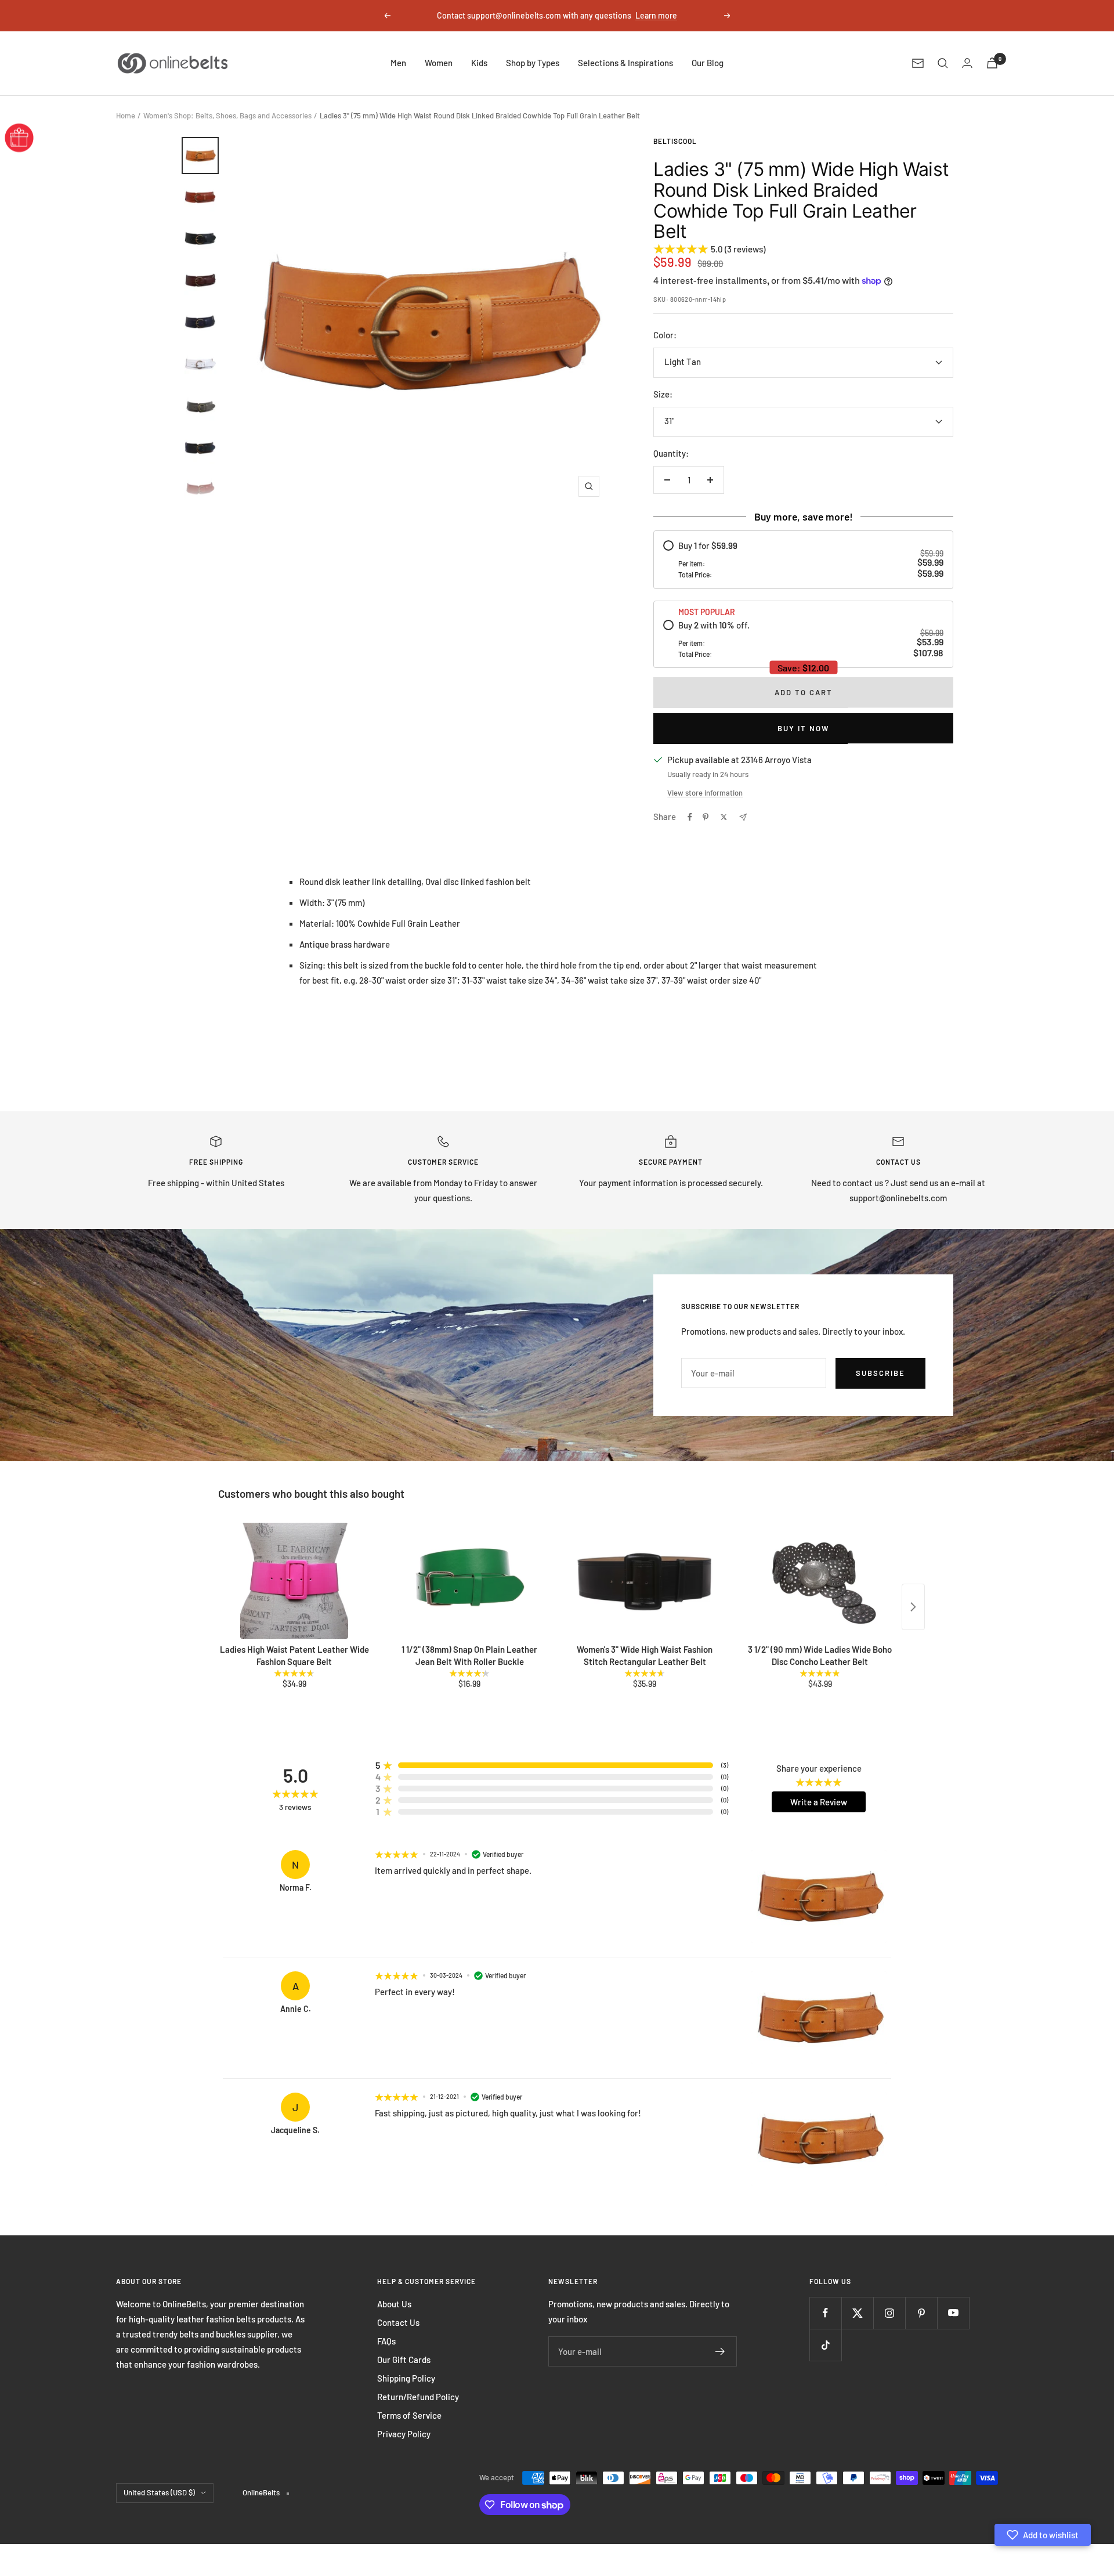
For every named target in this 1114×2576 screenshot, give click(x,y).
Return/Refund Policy (418, 2397)
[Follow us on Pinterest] (921, 2313)
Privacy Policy (404, 2434)
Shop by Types (533, 63)
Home (126, 115)
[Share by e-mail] (743, 817)
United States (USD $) (159, 2492)
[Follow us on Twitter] (857, 2313)
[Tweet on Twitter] (724, 817)
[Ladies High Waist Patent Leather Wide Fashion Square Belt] (294, 1581)
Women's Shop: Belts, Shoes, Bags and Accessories (227, 115)
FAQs (386, 2341)
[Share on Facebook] (690, 817)
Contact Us (398, 2322)
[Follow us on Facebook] (825, 2313)
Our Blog (708, 63)
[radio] (803, 560)
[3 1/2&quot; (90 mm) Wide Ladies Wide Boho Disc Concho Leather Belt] (820, 1581)
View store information (705, 793)
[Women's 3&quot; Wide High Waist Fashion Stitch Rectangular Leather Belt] (645, 1581)
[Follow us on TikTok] (825, 2345)
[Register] (720, 2351)
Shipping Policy (406, 2378)
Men (398, 63)
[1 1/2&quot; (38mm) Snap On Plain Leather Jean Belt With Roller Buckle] (469, 1581)
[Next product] (913, 1607)
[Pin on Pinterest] (706, 817)
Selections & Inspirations (625, 63)
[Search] (943, 63)
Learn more (656, 15)
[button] (1043, 2535)
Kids (479, 63)
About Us (394, 2304)
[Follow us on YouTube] (953, 2313)
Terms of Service (409, 2415)
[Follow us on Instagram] (889, 2313)
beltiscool (675, 141)
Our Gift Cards (404, 2360)
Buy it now (803, 728)
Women (439, 63)
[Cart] (992, 63)
